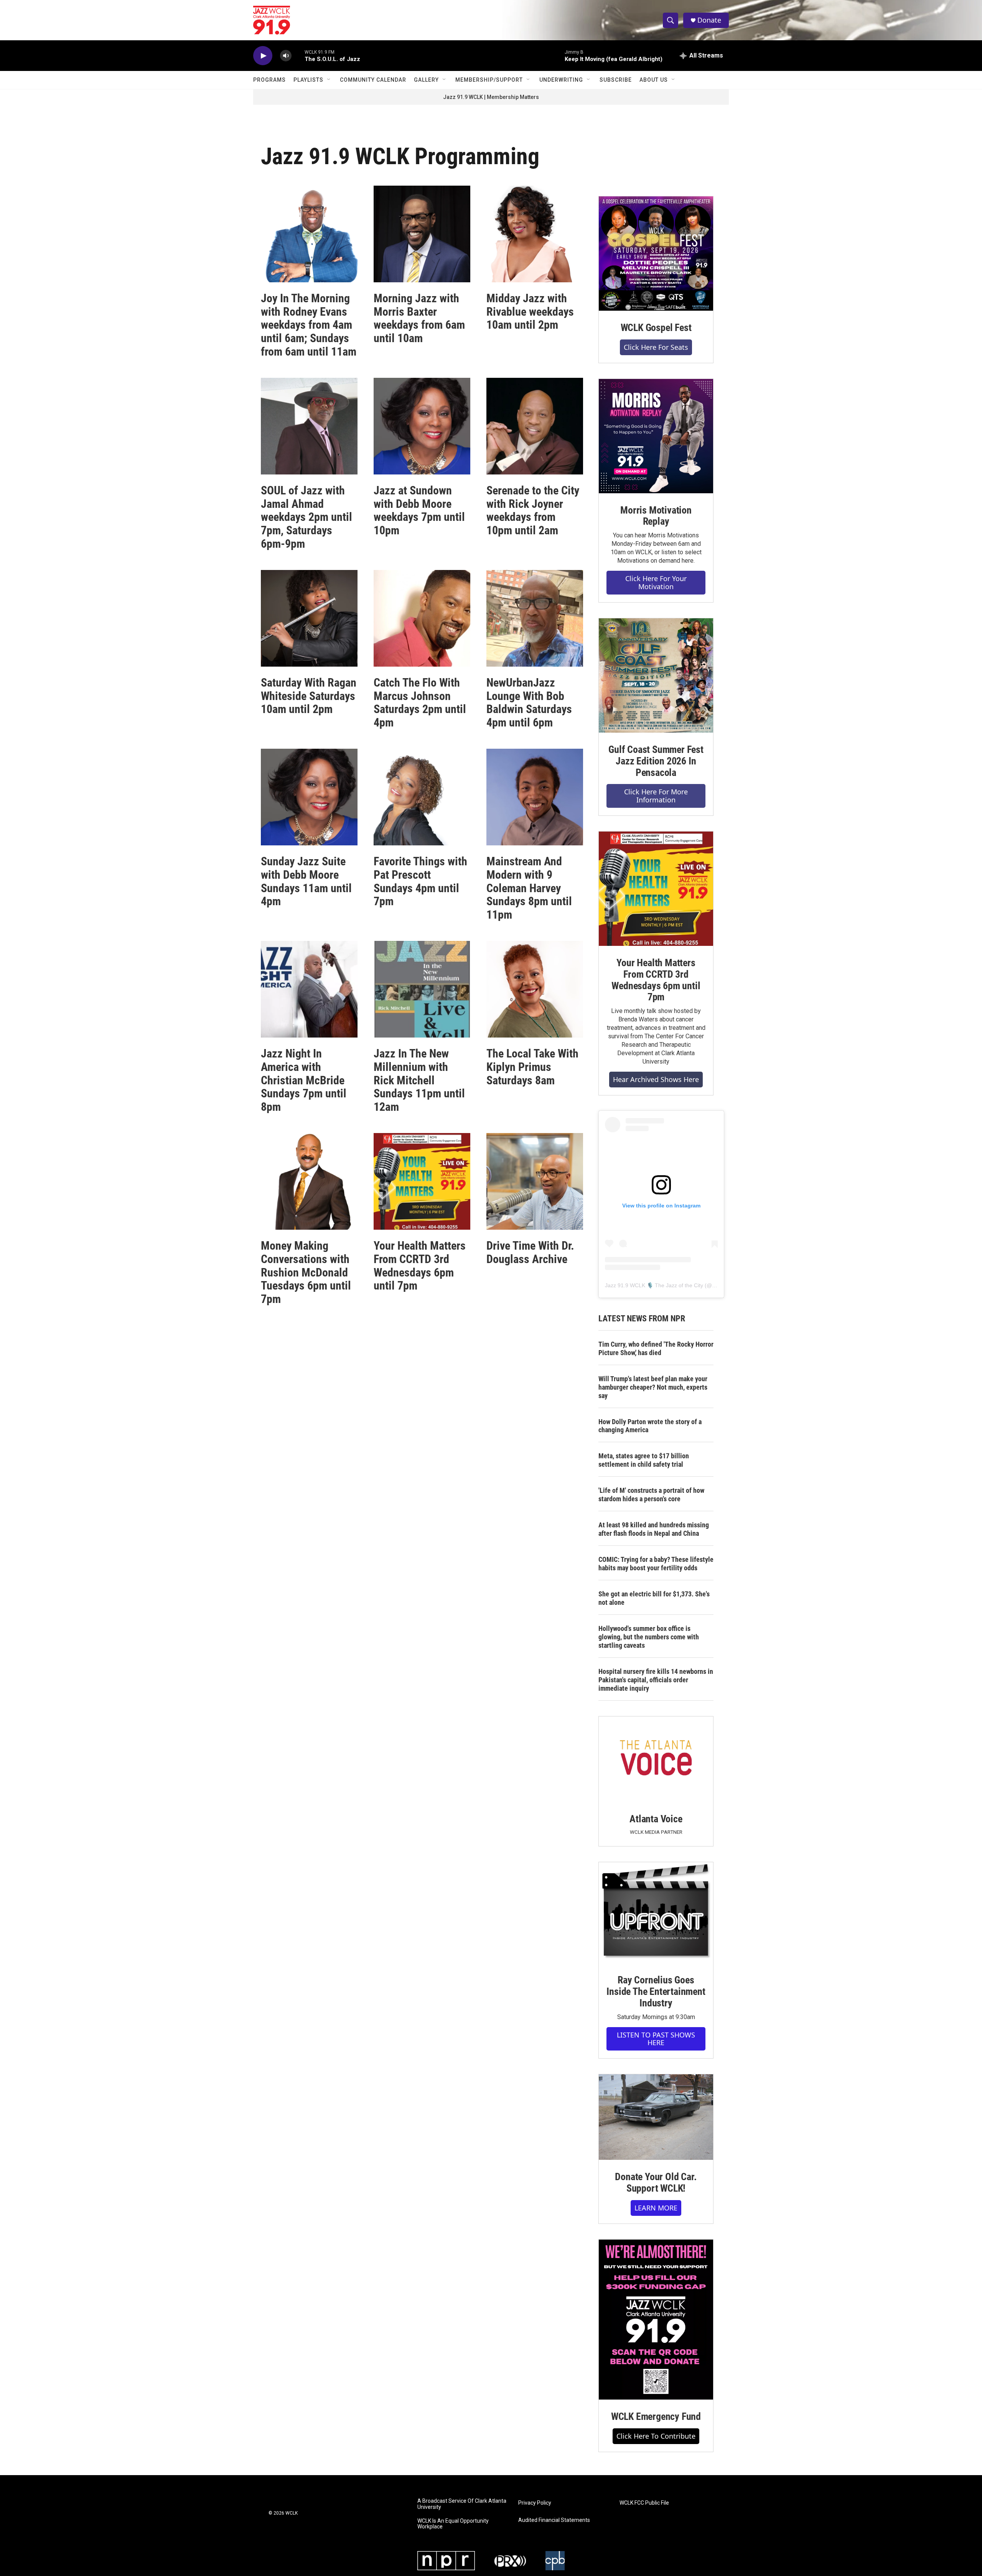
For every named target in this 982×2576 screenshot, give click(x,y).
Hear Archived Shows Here (656, 1079)
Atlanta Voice (656, 1819)
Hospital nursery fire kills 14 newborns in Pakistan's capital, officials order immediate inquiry (656, 1680)
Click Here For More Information (656, 796)
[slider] (298, 55)
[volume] (286, 56)
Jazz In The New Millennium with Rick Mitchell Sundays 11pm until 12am (419, 1080)
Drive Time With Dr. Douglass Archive (530, 1252)
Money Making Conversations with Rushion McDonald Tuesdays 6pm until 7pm (306, 1272)
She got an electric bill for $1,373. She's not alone (654, 1598)
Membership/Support (489, 80)
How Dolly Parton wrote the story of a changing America (650, 1426)
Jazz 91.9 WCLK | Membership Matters (491, 97)
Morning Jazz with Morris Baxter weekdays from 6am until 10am (419, 318)
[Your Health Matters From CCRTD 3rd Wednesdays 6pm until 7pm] (656, 889)
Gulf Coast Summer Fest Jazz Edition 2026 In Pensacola (656, 761)
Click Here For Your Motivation (656, 582)
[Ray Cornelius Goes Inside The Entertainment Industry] (656, 1913)
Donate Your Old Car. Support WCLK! (656, 2182)
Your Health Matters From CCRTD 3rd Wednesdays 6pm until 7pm (420, 1266)
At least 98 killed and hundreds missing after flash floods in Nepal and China (654, 1529)
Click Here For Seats (656, 347)
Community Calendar (373, 80)
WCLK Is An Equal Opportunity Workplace (453, 2524)
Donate (709, 20)
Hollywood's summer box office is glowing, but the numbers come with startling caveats (649, 1637)
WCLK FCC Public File (644, 2503)
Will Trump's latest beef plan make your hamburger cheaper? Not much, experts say (653, 1387)
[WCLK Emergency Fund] (656, 2320)
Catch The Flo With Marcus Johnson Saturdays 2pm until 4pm (420, 702)
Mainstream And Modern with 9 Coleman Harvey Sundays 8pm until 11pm (529, 888)
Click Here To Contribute (656, 2436)
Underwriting (561, 80)
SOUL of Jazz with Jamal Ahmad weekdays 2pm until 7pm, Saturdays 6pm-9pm (306, 517)
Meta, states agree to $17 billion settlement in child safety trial (644, 1460)
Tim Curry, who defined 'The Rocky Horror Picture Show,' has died (656, 1348)
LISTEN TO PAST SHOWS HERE (656, 2039)
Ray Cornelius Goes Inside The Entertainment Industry (656, 1991)
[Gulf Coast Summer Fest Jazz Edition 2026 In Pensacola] (656, 675)
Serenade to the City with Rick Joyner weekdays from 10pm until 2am (533, 510)
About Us (654, 80)
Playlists (308, 80)
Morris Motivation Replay (656, 516)
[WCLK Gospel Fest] (656, 254)
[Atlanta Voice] (656, 1759)
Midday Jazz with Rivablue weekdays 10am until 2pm (530, 312)
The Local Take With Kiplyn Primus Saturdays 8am (532, 1067)
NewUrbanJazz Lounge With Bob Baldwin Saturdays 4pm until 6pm (529, 702)
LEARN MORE (656, 2208)
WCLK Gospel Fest (656, 328)
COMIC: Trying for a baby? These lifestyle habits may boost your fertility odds (656, 1564)
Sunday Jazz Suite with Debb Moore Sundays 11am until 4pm (306, 881)
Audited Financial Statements (554, 2520)
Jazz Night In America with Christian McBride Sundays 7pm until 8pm (304, 1080)
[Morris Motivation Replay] (656, 436)
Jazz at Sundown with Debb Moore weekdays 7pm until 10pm (419, 510)
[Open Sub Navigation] (329, 80)
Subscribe (616, 80)
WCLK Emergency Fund (656, 2416)
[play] (263, 56)
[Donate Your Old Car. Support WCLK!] (656, 2117)
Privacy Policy (535, 2503)
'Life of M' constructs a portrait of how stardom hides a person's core (651, 1495)
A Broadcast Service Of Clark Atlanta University (462, 2504)
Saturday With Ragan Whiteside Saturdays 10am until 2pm (309, 696)
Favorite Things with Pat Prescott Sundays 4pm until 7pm (420, 881)
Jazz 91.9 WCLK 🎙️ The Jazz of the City (654, 1285)
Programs (269, 80)
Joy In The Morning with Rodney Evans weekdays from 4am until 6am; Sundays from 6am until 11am (309, 325)
